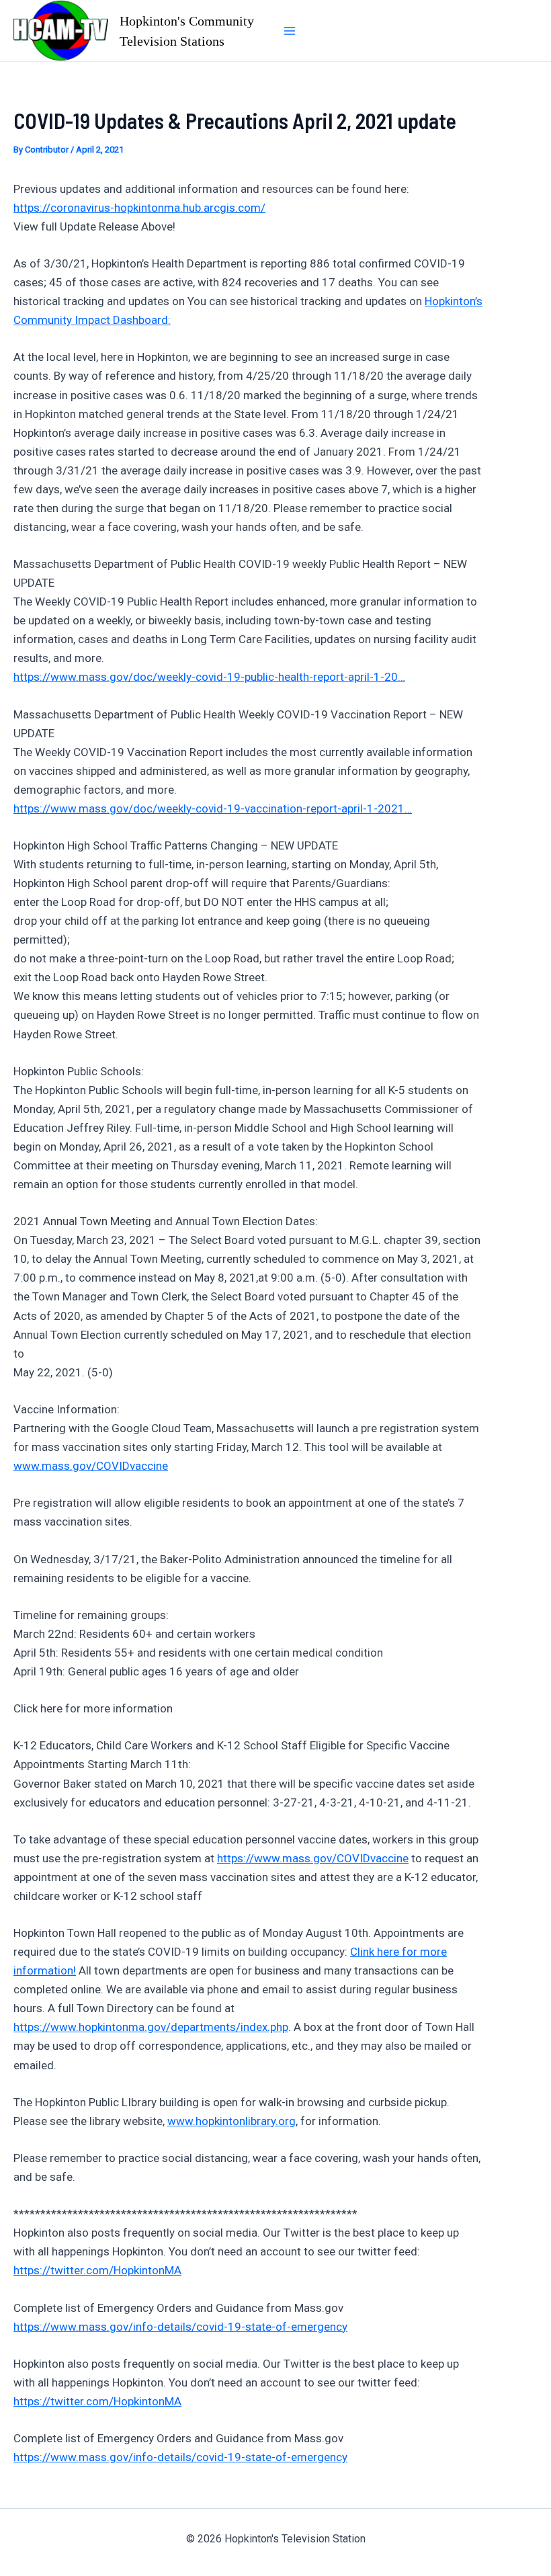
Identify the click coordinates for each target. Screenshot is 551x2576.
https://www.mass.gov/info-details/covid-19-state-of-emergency (180, 2327)
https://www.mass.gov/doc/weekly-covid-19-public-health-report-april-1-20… (209, 677)
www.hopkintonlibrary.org (231, 2121)
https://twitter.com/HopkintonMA (97, 2270)
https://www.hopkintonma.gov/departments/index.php (151, 2027)
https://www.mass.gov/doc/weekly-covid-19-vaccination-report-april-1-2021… (213, 808)
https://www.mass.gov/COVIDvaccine (313, 1858)
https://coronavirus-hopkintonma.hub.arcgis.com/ (139, 208)
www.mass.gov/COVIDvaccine (91, 1466)
